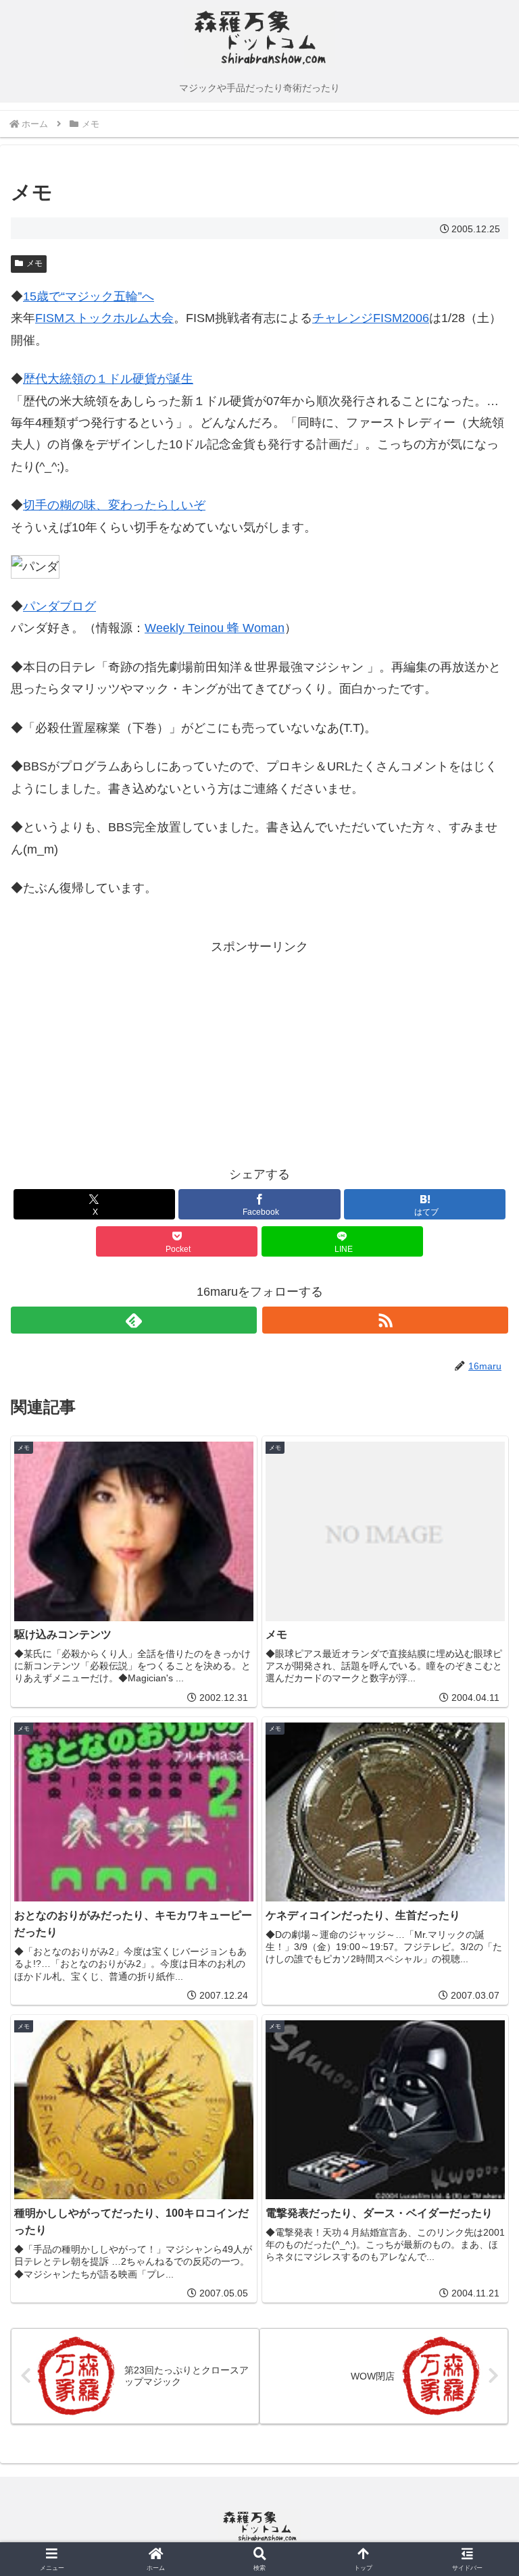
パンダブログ (59, 606)
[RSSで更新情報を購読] (385, 1320)
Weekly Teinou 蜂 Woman (215, 628)
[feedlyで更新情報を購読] (134, 1320)
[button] (479, 2029)
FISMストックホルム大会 (104, 318)
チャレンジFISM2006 (371, 318)
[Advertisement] (135, 1052)
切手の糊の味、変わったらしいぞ (114, 505)
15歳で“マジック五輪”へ (89, 296)
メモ (34, 263)
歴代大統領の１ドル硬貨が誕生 (108, 379)
